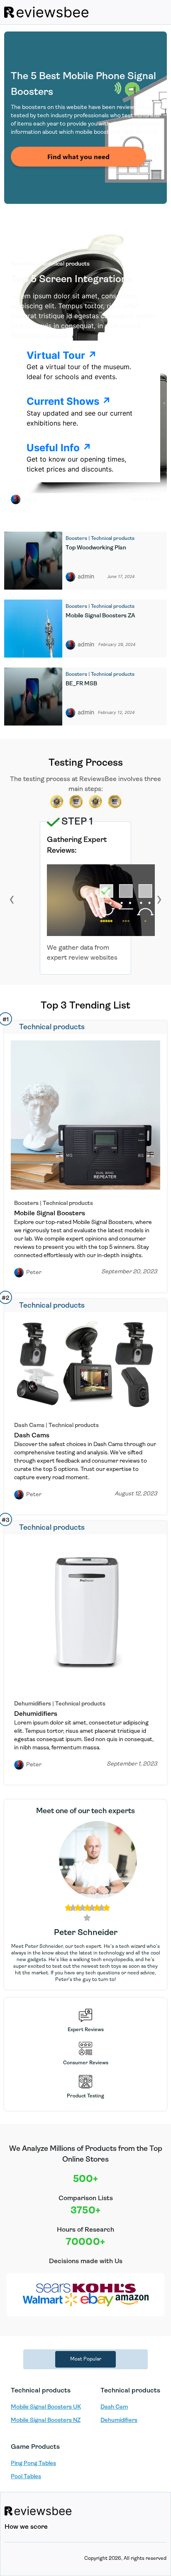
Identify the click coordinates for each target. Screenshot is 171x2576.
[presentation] (12, 899)
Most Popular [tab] (86, 2359)
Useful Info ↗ (59, 448)
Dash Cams (32, 1436)
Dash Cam (114, 2407)
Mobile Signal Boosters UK (46, 2407)
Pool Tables (26, 2477)
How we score (26, 2527)
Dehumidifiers (36, 1714)
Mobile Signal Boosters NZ (46, 2420)
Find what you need (78, 156)
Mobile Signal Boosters (50, 1214)
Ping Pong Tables (33, 2464)
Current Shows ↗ (69, 401)
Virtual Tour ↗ (62, 355)
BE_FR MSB (81, 684)
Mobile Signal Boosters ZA (100, 616)
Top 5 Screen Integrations (71, 280)
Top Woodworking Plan (96, 548)
